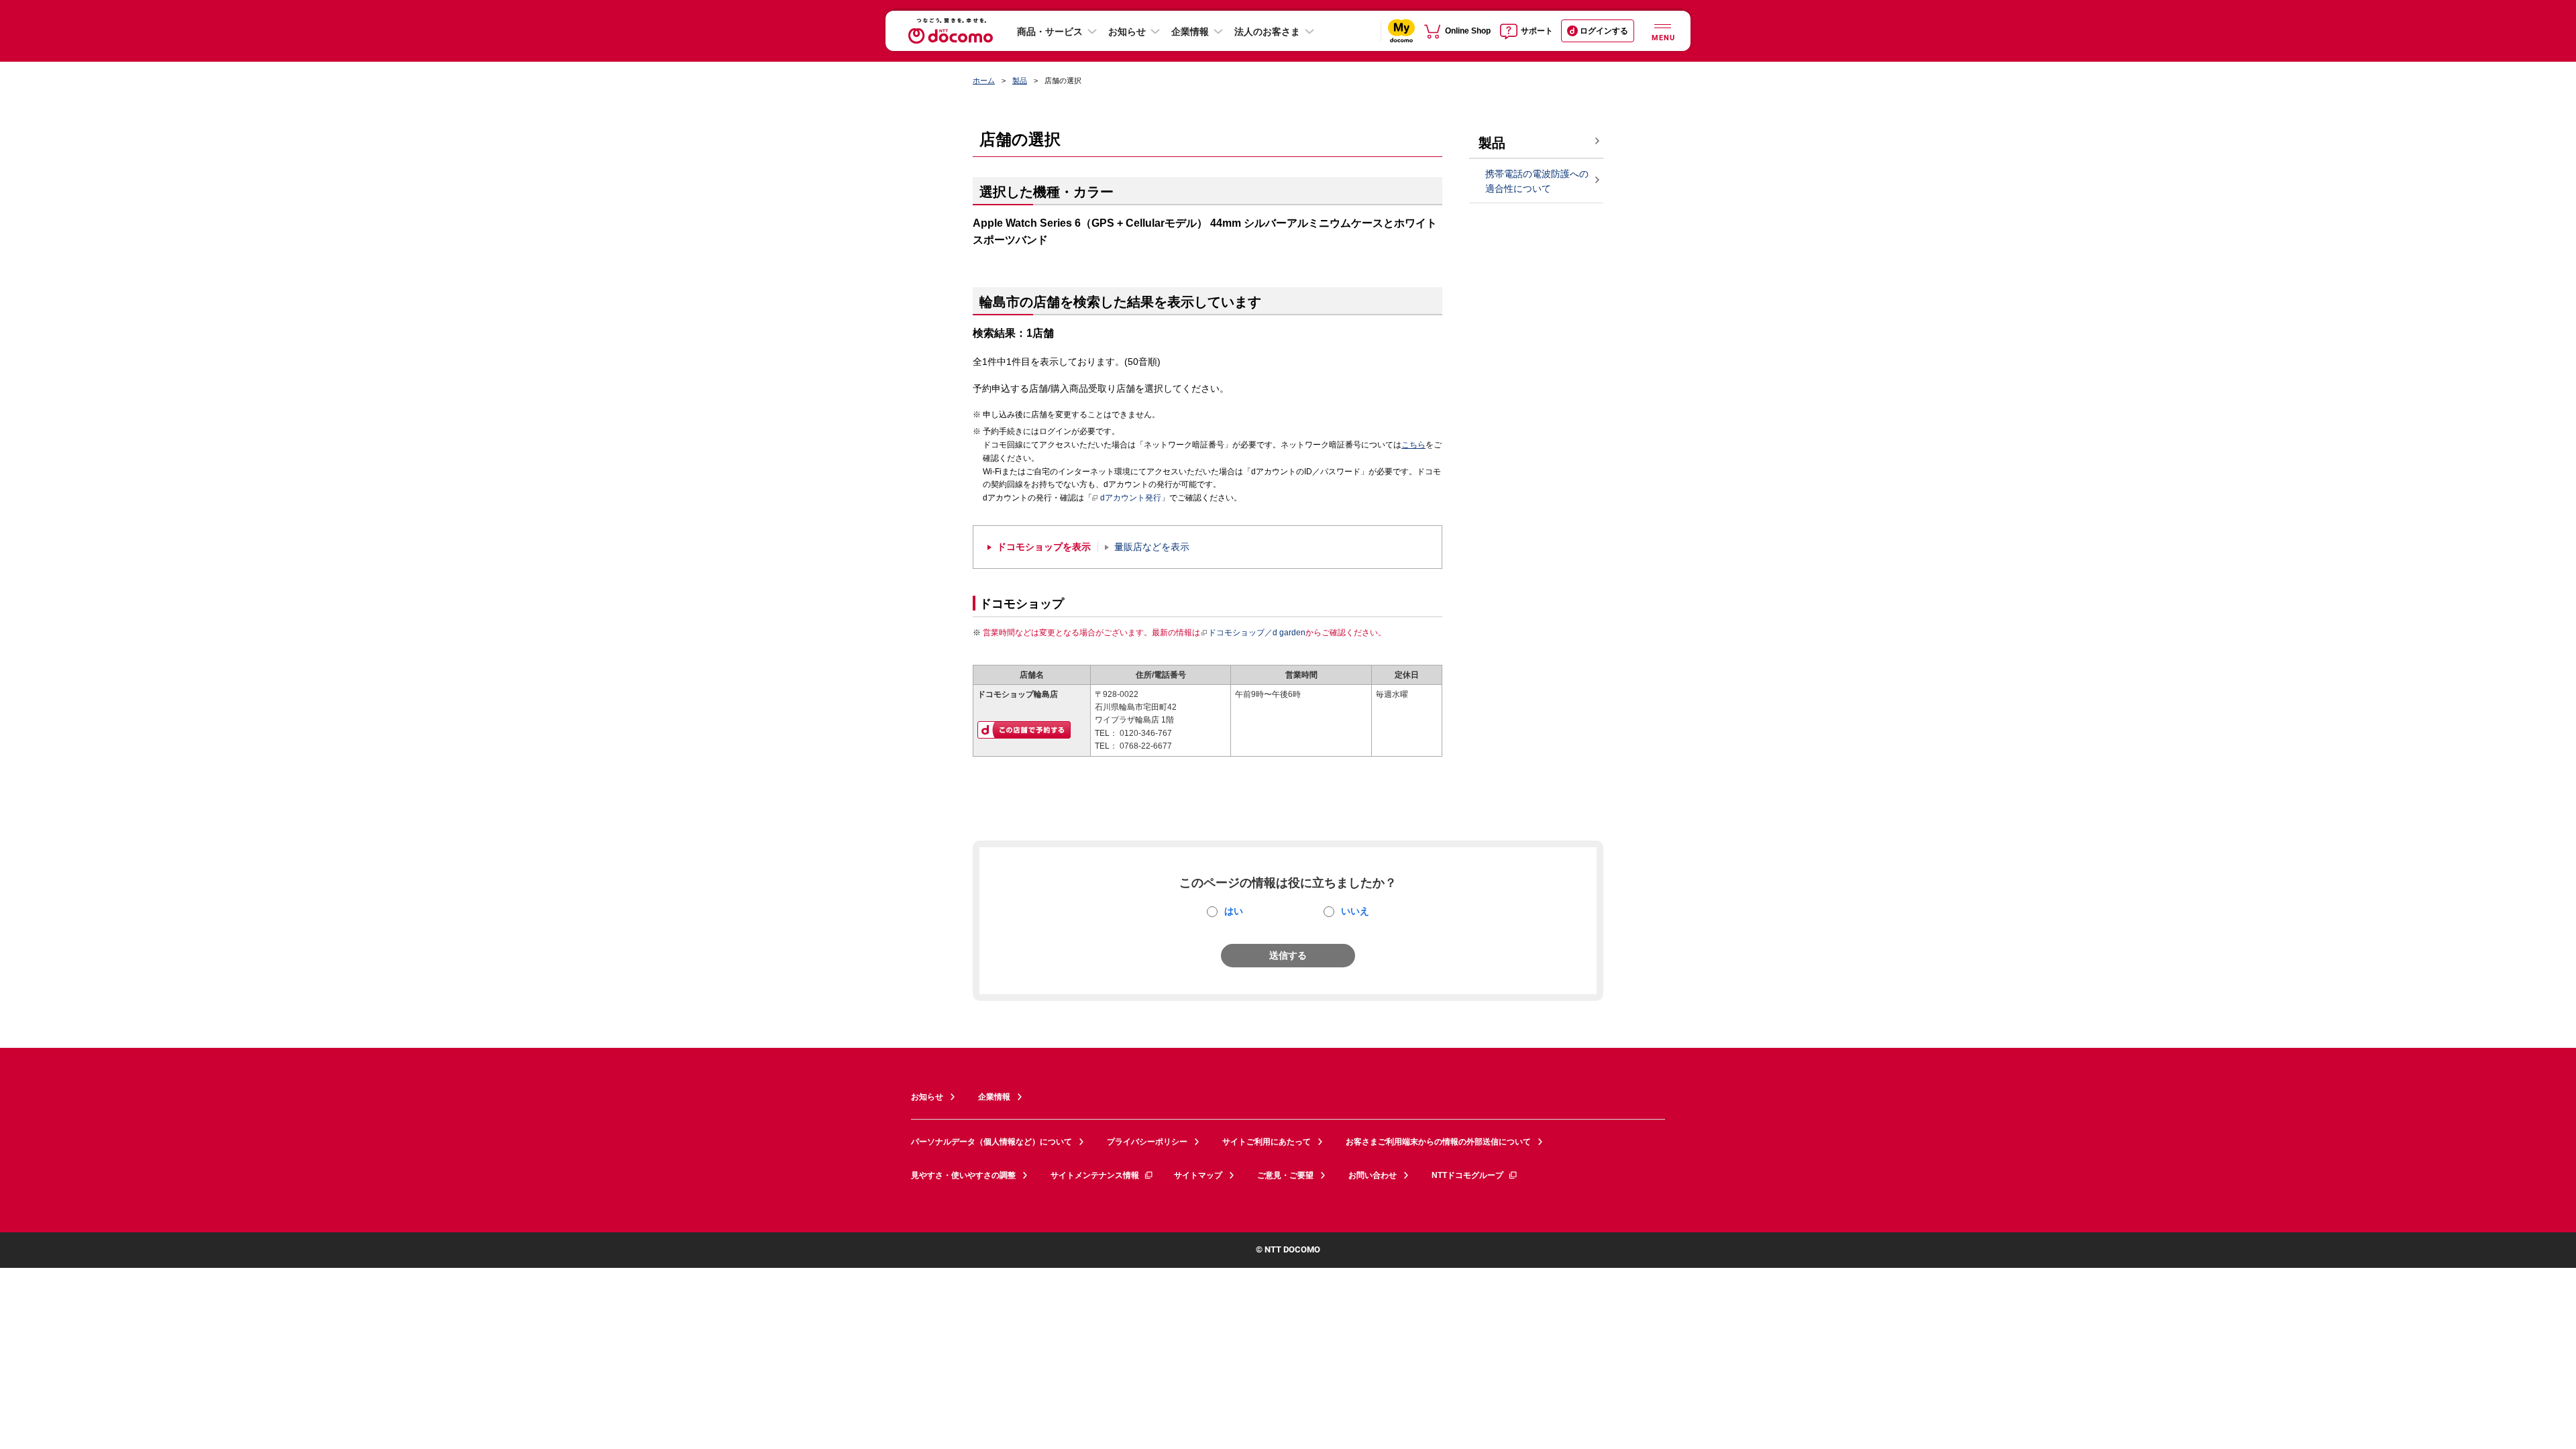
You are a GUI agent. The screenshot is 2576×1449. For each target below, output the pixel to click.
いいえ (1355, 911)
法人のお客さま (1267, 32)
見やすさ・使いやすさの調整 (963, 1175)
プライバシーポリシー (1147, 1142)
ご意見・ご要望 (1285, 1175)
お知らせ (1127, 32)
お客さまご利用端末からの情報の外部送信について (1438, 1142)
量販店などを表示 (1152, 547)
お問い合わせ (1373, 1175)
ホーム (984, 80)
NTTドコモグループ (1467, 1175)
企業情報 (1190, 32)
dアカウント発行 (1131, 498)
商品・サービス (1050, 32)
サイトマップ (1198, 1175)
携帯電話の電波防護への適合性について (1537, 181)
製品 (1020, 80)
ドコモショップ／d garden (1257, 633)
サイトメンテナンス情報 (1095, 1175)
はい (1234, 911)
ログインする (1604, 31)
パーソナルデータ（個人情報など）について (991, 1142)
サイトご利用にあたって (1267, 1142)
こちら (1413, 445)
